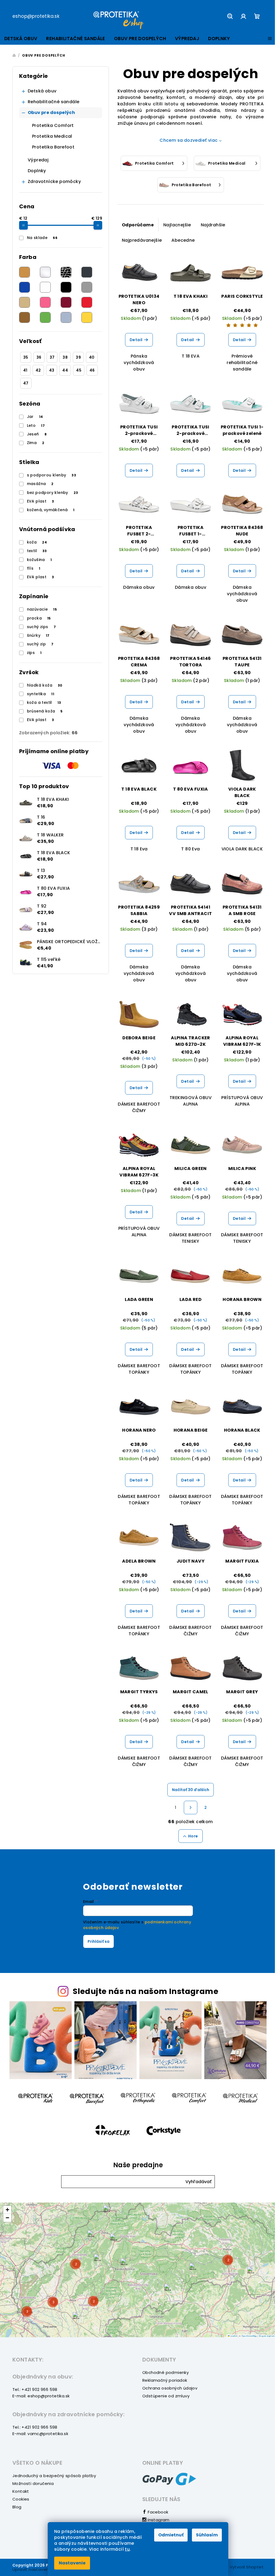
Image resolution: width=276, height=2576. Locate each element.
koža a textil (44, 702)
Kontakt (21, 2491)
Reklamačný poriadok (165, 2380)
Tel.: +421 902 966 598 (35, 2389)
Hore (193, 1836)
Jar (35, 417)
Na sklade (42, 238)
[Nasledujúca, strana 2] (191, 1808)
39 (78, 357)
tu (127, 2549)
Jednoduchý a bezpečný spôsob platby (54, 2476)
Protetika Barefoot (53, 147)
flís (34, 568)
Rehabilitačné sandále (54, 102)
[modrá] (25, 287)
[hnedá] (25, 317)
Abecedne (183, 240)
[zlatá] (25, 272)
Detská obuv (42, 91)
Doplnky (37, 171)
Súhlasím (207, 2535)
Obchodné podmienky (165, 2372)
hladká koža (45, 685)
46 (92, 370)
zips (34, 653)
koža (37, 542)
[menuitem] (21, 39)
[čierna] (66, 287)
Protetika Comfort (53, 125)
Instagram (158, 2520)
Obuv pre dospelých (51, 112)
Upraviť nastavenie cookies (41, 2569)
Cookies (21, 2499)
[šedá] (87, 287)
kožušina (39, 560)
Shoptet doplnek (267, 2336)
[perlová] (45, 272)
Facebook (157, 2512)
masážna (40, 484)
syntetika (41, 694)
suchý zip (40, 644)
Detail (136, 340)
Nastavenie (72, 2563)
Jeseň (37, 434)
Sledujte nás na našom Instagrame (146, 1991)
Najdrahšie (213, 225)
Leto (36, 425)
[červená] (87, 302)
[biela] (45, 287)
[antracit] (87, 272)
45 (79, 370)
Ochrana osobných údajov (170, 2388)
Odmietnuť (171, 2535)
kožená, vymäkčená (51, 510)
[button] (199, 2182)
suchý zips (42, 627)
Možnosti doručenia (33, 2483)
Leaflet (233, 2336)
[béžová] (25, 302)
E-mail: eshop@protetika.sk (41, 2396)
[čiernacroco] (66, 272)
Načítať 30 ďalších (191, 1790)
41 (25, 370)
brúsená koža (45, 711)
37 (52, 357)
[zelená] (45, 317)
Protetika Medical (52, 136)
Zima (36, 443)
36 (39, 357)
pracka (39, 618)
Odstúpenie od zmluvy (166, 2396)
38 (65, 357)
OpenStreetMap (249, 2336)
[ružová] (45, 302)
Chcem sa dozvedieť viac (189, 140)
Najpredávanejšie (142, 240)
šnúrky (38, 635)
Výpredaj (38, 160)
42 (38, 370)
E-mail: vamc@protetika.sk (40, 2434)
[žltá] (87, 317)
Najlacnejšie (177, 225)
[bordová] (66, 302)
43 (52, 370)
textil (37, 551)
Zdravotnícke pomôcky (54, 181)
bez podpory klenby (53, 493)
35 (26, 357)
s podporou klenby (52, 475)
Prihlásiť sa (99, 1941)
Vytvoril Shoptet (247, 2567)
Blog (17, 2507)
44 (65, 370)
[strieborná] (66, 317)
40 (92, 357)
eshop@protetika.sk (36, 16)
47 (26, 383)
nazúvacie (42, 609)
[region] (138, 2270)
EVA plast (41, 501)
